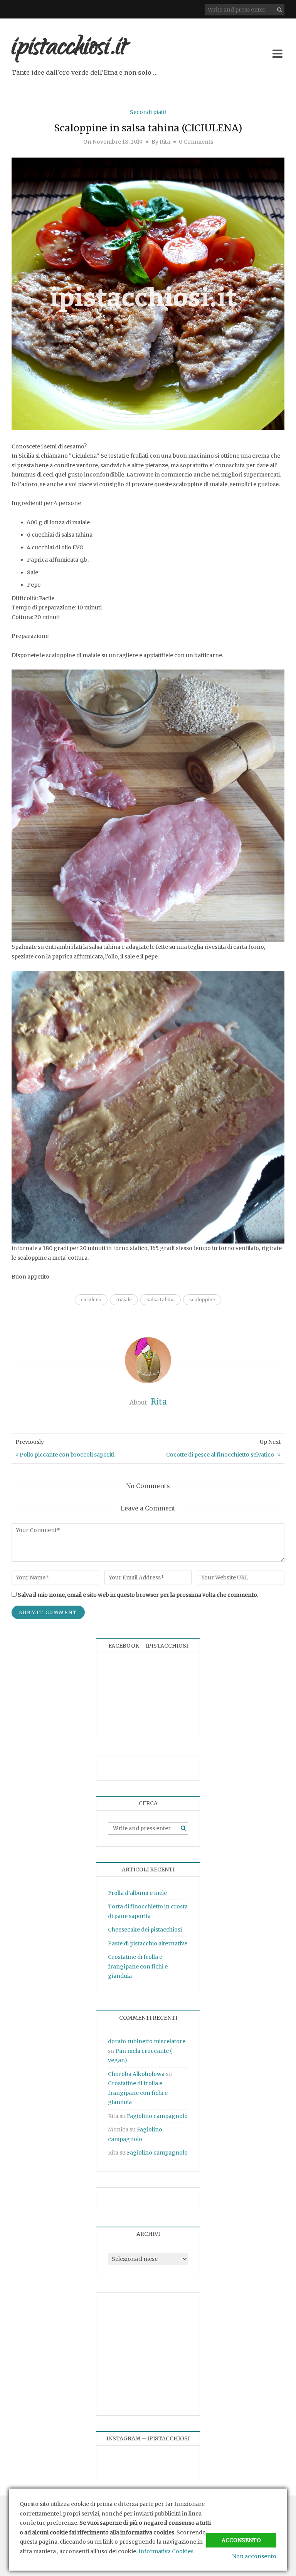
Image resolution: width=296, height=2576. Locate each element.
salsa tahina (161, 1300)
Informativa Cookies (166, 2551)
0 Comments (196, 142)
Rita (165, 142)
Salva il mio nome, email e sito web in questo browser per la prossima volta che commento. (138, 1595)
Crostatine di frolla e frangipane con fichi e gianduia (138, 1966)
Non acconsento (254, 2556)
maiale (124, 1300)
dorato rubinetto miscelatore (147, 2041)
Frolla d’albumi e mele (137, 1893)
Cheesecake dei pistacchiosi (145, 1930)
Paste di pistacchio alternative (148, 1943)
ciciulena (91, 1300)
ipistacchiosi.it (69, 49)
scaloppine (202, 1300)
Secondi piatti (148, 112)
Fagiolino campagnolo (157, 2116)
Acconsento (241, 2540)
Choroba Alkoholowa (136, 2074)
